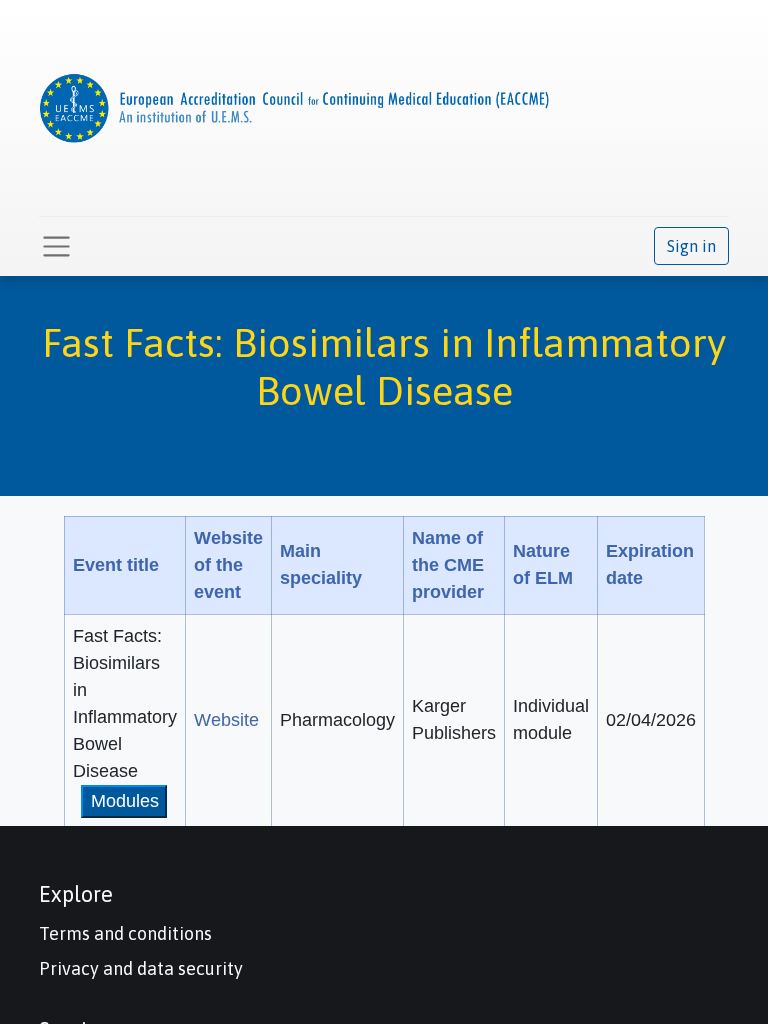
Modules (125, 801)
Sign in (691, 246)
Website (226, 720)
